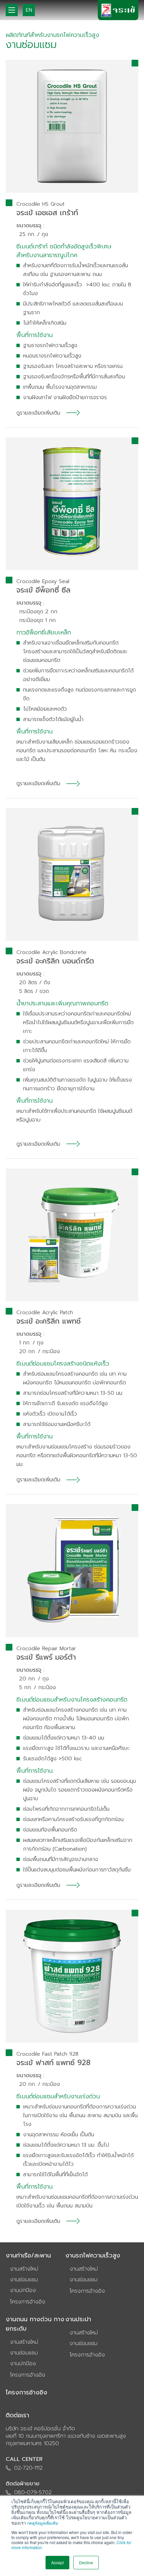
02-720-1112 (28, 2468)
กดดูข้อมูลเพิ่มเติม (43, 2523)
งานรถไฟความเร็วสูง (93, 2255)
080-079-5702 (33, 2492)
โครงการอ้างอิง (28, 2302)
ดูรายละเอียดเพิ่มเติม (38, 413)
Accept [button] (57, 2562)
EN (29, 10)
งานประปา (78, 2319)
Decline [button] (86, 2562)
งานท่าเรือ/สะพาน (28, 2255)
